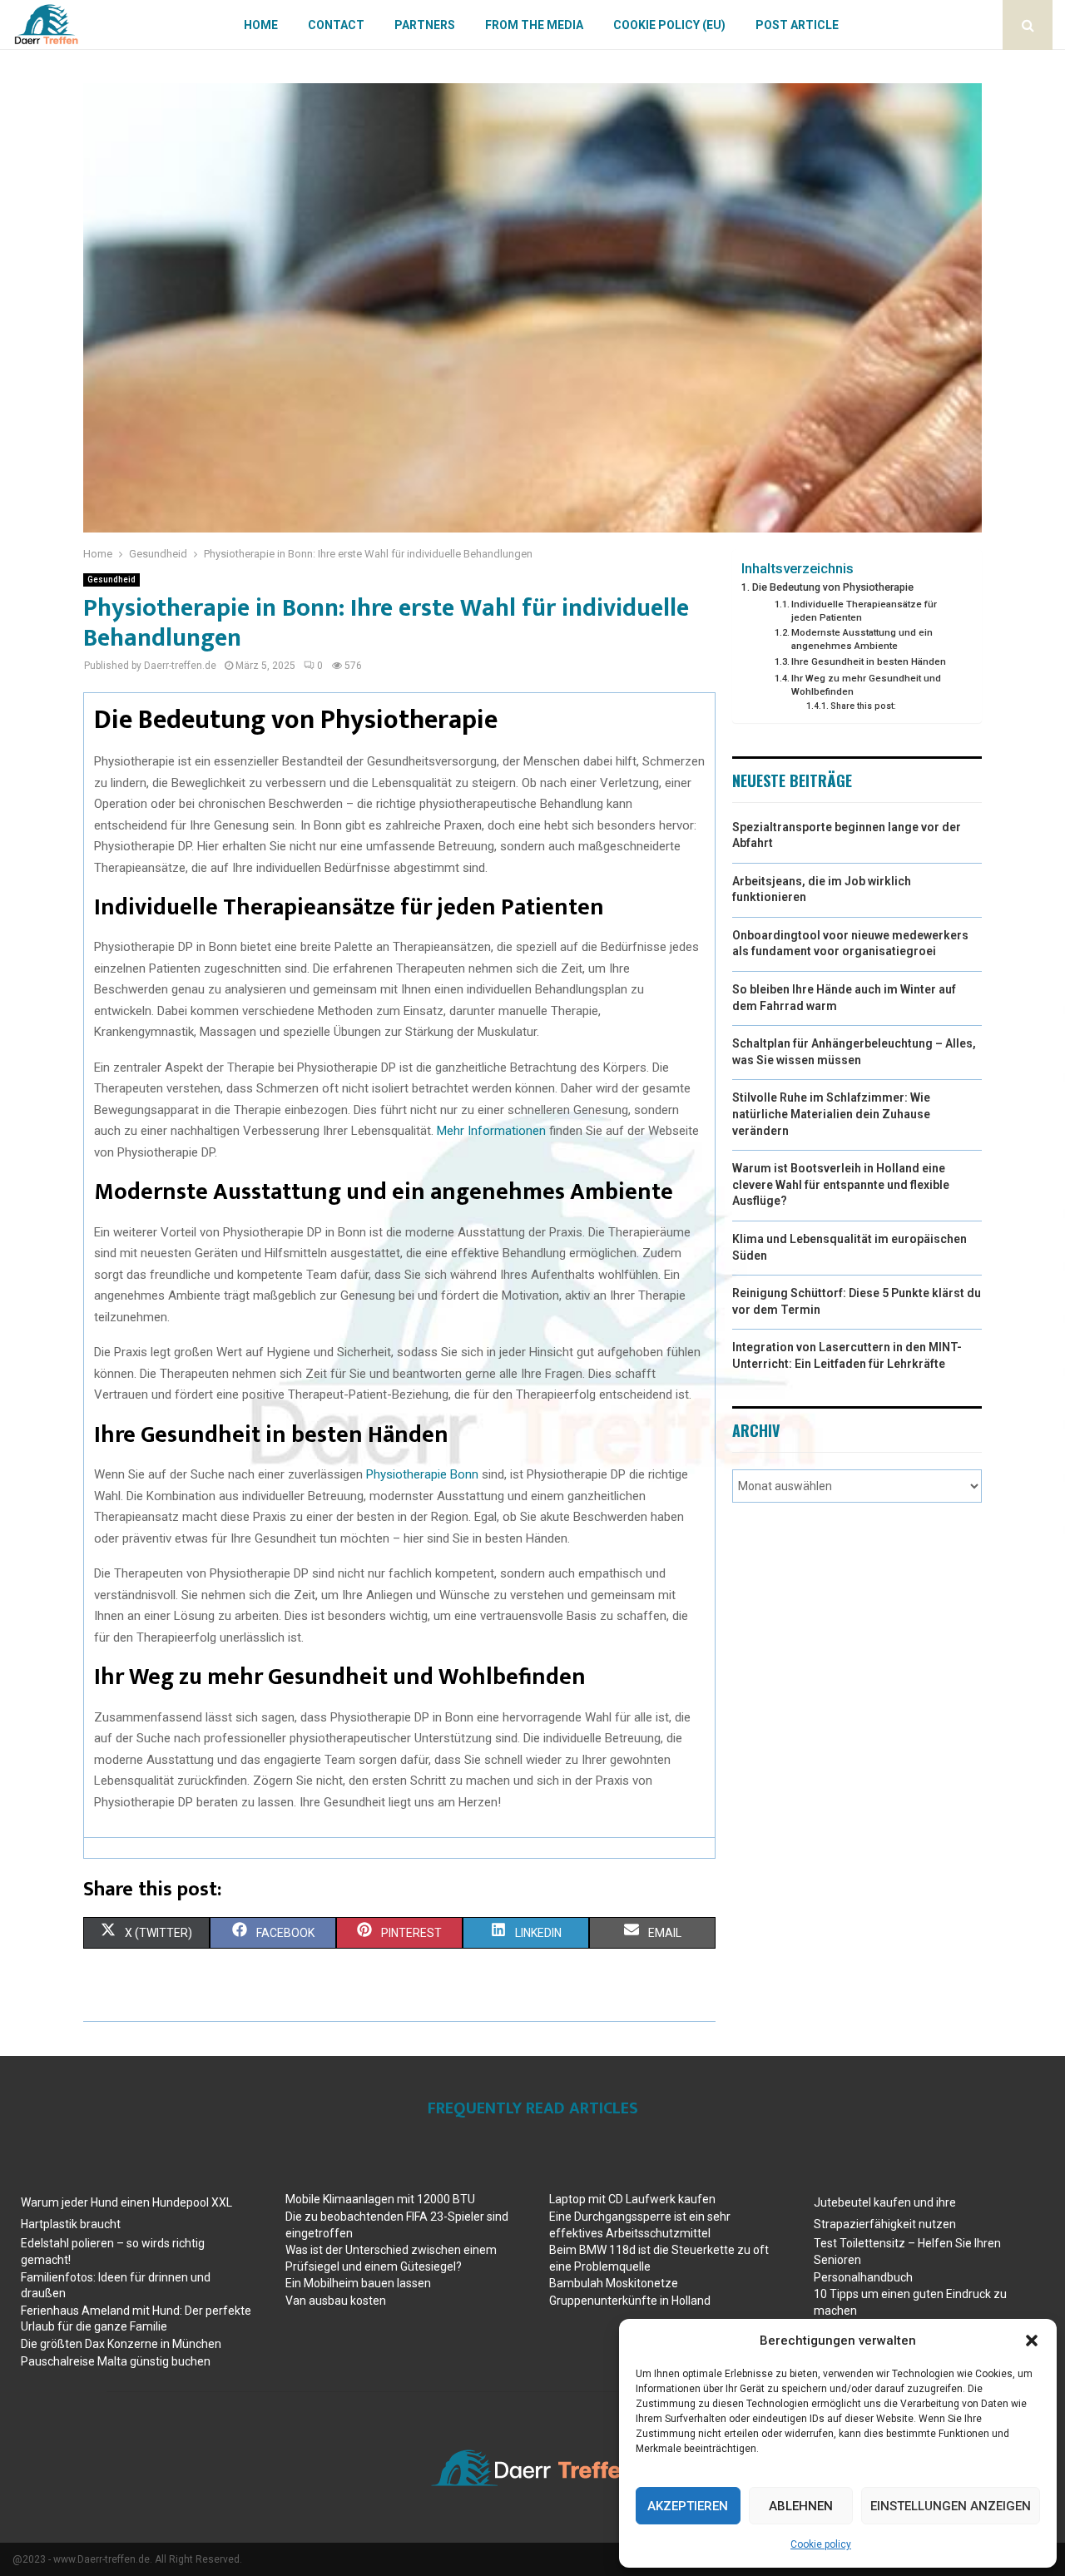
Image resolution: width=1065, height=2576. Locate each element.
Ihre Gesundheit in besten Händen (869, 661)
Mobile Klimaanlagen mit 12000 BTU (380, 2199)
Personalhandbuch (863, 2277)
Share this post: (863, 706)
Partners (425, 25)
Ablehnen (801, 2506)
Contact (336, 25)
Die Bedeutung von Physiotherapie (833, 587)
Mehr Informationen (491, 1131)
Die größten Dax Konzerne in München (121, 2344)
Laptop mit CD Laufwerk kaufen (632, 2199)
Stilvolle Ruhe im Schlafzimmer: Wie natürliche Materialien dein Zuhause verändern (831, 1114)
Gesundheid (111, 580)
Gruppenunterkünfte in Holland (630, 2301)
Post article (797, 25)
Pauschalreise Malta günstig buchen (116, 2361)
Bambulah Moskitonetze (614, 2283)
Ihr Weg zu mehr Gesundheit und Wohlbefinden (866, 685)
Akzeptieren (688, 2506)
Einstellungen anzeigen (951, 2506)
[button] (1032, 2341)
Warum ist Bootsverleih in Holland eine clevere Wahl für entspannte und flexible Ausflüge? (841, 1184)
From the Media (534, 25)
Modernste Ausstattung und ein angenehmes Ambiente (862, 639)
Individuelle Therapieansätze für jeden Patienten (864, 611)
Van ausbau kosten (336, 2301)
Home (261, 25)
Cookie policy (821, 2544)
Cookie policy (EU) (669, 25)
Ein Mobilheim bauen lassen (358, 2283)
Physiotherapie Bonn (422, 1474)
